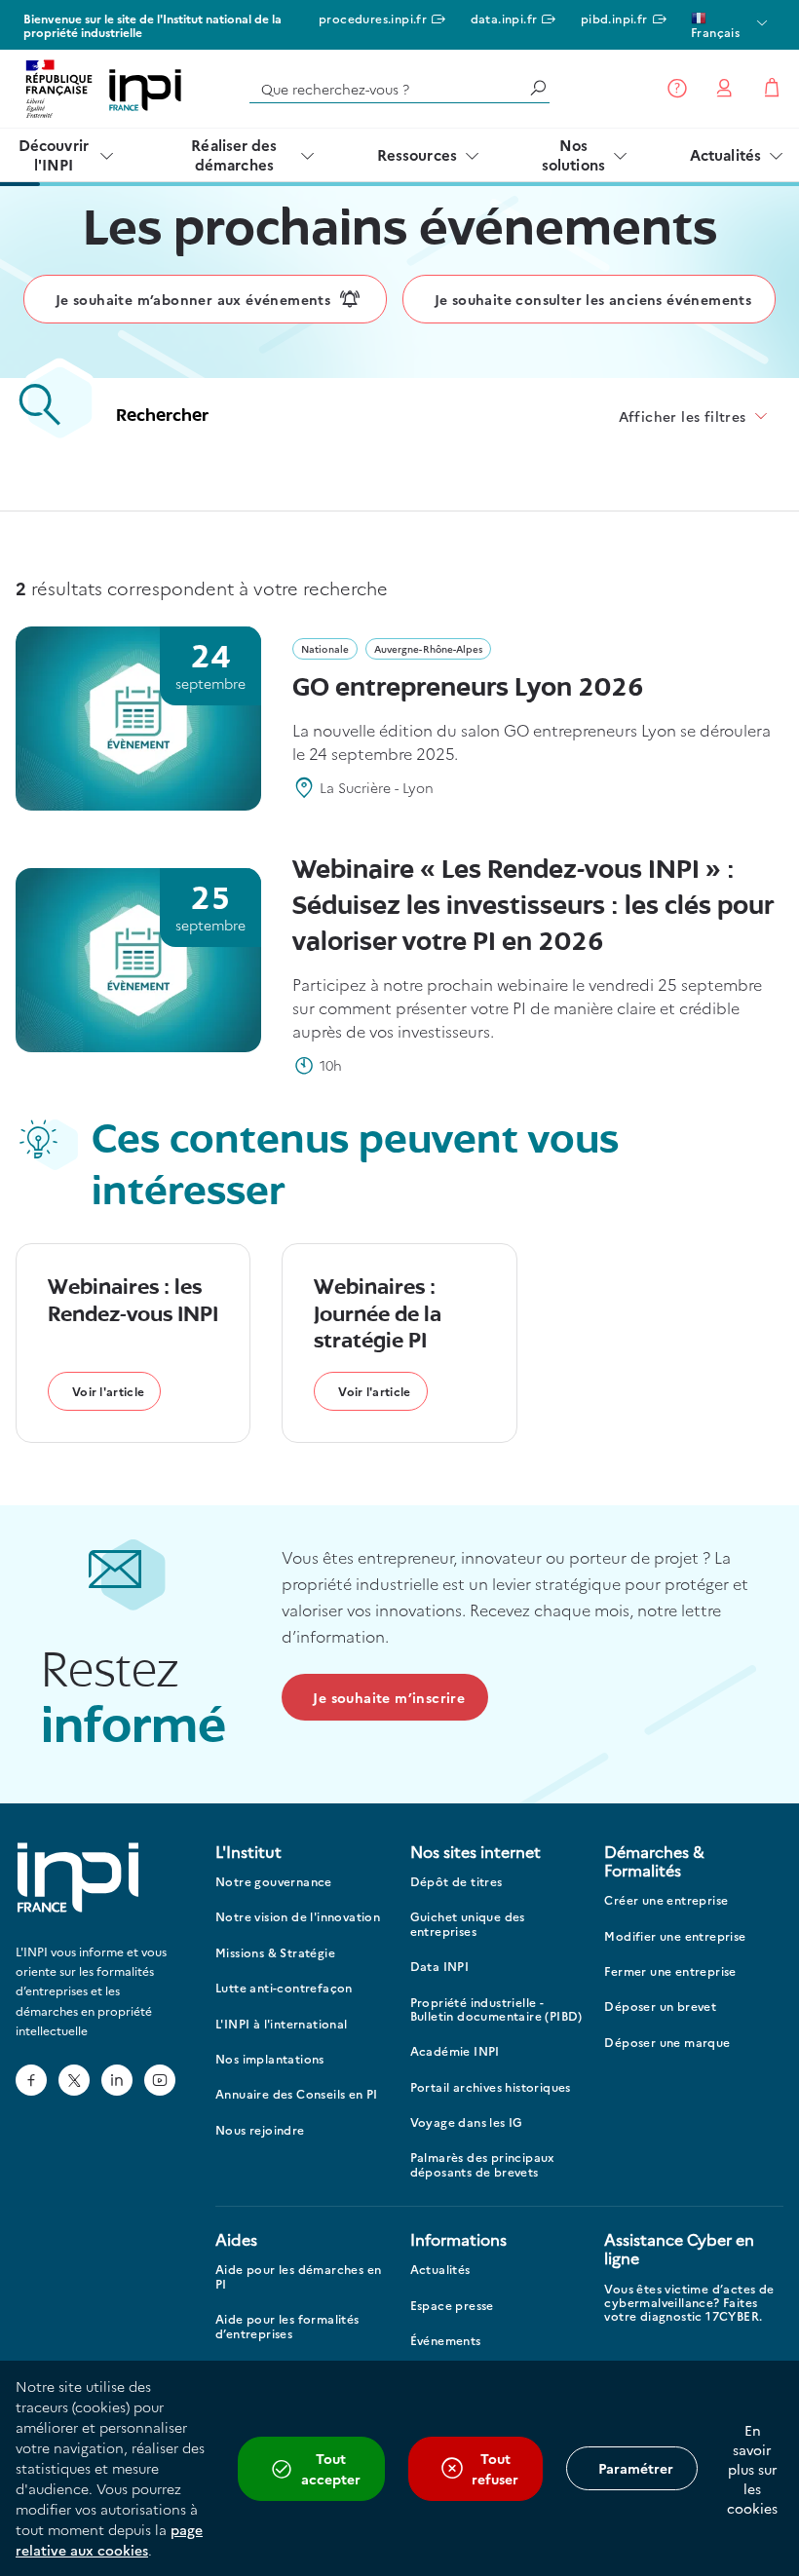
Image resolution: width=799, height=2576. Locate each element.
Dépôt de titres (457, 1882)
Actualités (725, 154)
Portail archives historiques (491, 2087)
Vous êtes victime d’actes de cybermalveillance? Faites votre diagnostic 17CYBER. (689, 2303)
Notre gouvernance (274, 1882)
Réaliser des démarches (234, 154)
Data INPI (440, 1967)
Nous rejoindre (260, 2130)
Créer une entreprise (666, 1900)
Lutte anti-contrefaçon (284, 1988)
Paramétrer (636, 2468)
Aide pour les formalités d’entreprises (287, 2326)
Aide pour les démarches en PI (298, 2276)
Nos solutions (573, 154)
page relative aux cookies (109, 2539)
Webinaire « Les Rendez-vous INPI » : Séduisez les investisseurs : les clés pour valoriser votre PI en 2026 (533, 907)
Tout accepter (331, 2468)
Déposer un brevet (660, 2007)
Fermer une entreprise (670, 1971)
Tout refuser (495, 2468)
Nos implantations (270, 2059)
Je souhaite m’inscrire (389, 1697)
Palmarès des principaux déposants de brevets (483, 2164)
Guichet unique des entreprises (468, 1924)
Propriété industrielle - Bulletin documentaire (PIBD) (496, 2009)
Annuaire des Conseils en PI (297, 2094)
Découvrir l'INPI (54, 154)
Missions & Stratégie (275, 1953)
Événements (446, 2341)
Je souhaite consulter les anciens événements (593, 299)
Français (715, 32)
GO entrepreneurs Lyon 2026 (468, 689)
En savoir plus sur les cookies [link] (752, 2469)
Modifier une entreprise (675, 1936)
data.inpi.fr (504, 18)
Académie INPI (455, 2051)
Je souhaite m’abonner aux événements (193, 299)
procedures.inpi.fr (373, 18)
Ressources (417, 154)
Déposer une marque (667, 2043)
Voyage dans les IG (467, 2122)
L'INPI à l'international (282, 2024)
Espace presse (452, 2306)
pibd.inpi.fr (614, 18)
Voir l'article (108, 1391)
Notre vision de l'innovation (298, 1917)
